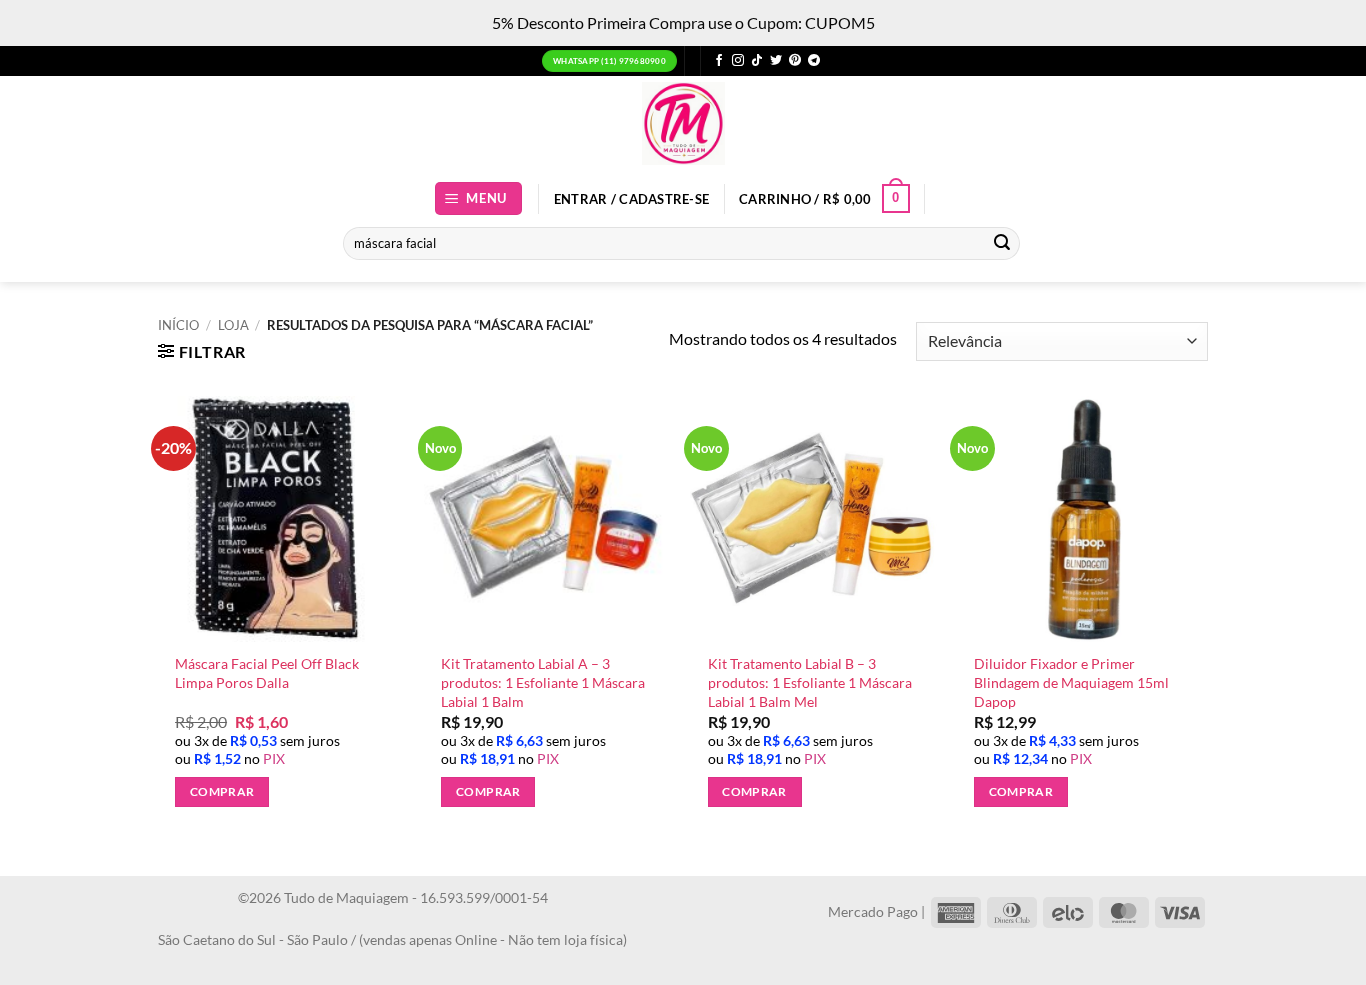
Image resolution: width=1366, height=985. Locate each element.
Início (178, 325)
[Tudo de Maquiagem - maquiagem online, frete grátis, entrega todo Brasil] (683, 123)
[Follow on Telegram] (814, 61)
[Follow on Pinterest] (795, 61)
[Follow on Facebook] (719, 61)
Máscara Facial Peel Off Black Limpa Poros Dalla (267, 673)
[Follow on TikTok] (757, 61)
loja (233, 325)
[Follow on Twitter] (776, 61)
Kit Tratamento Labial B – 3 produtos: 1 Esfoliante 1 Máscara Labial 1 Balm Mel (810, 682)
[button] (479, 198)
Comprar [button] (222, 791)
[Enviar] (1002, 243)
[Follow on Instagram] (738, 61)
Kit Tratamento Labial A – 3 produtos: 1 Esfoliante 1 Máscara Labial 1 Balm (543, 682)
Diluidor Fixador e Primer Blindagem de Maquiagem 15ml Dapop (1071, 682)
